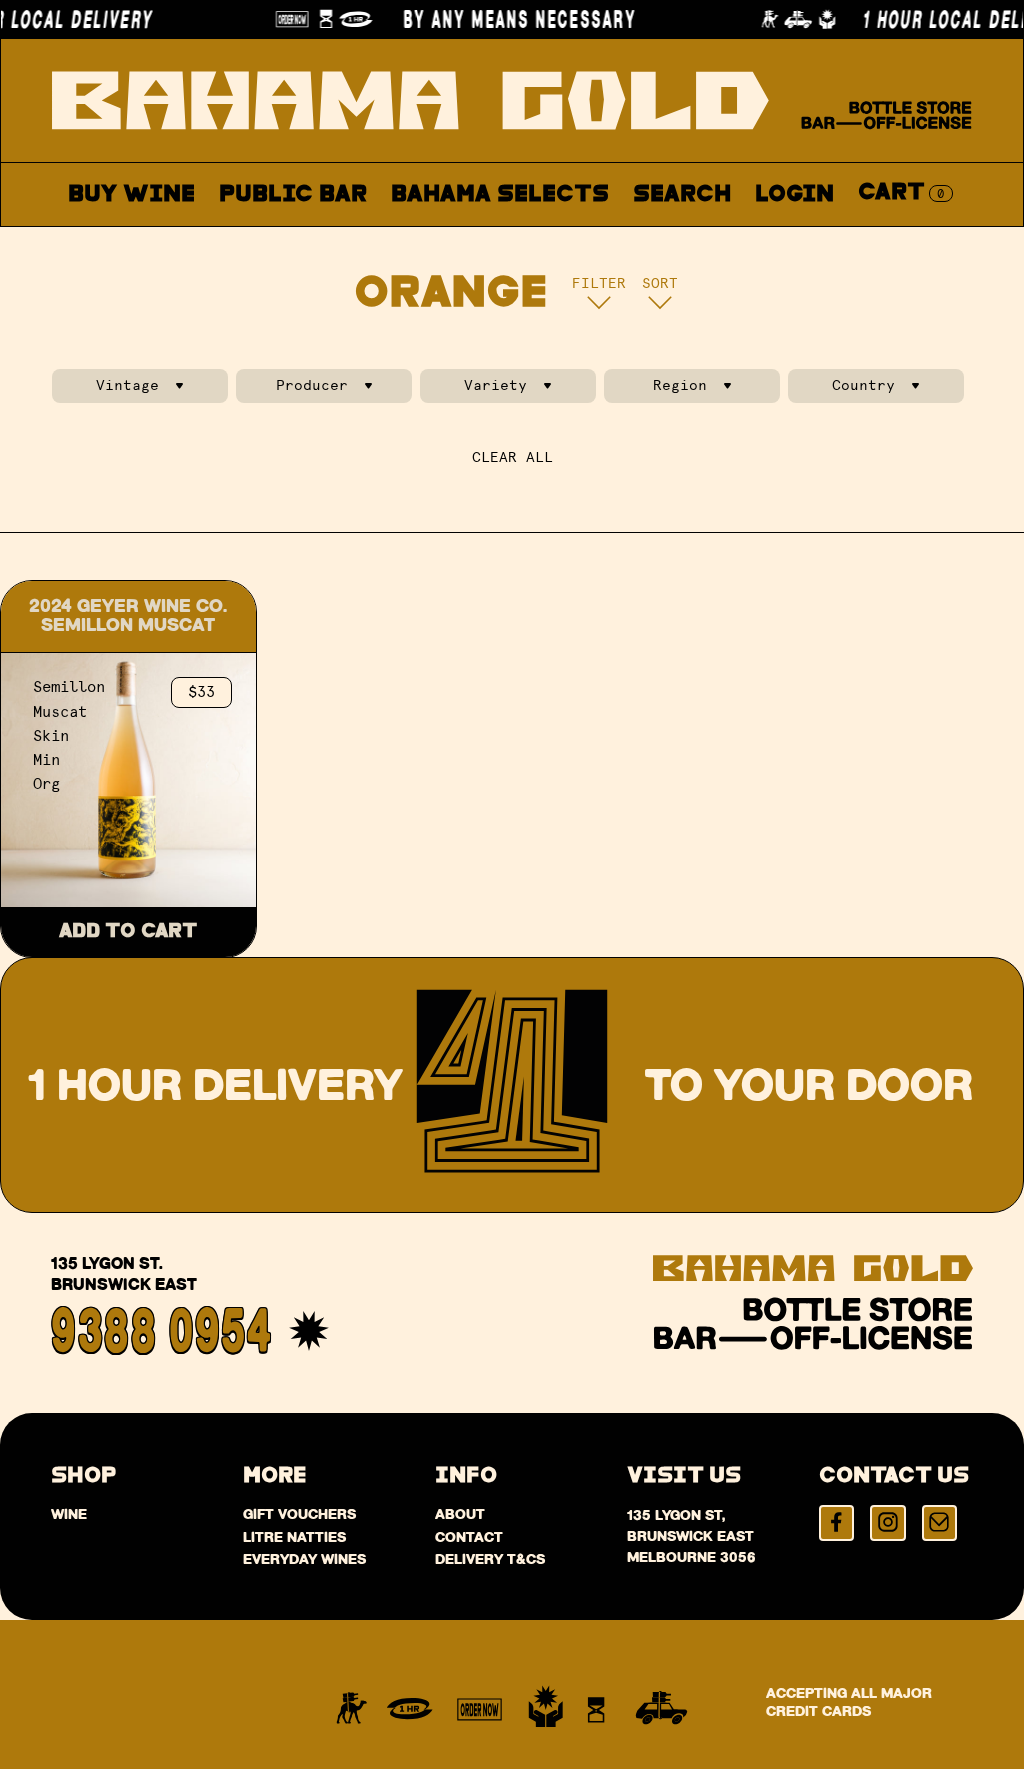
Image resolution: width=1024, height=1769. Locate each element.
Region (680, 385)
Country (863, 385)
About (596, 241)
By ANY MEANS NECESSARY (518, 19)
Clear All (512, 457)
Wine (69, 1514)
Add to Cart (128, 931)
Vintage (127, 385)
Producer (312, 385)
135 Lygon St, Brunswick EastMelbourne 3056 (691, 1536)
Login (794, 194)
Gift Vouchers (299, 1514)
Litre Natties (294, 1537)
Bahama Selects (500, 194)
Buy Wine (131, 194)
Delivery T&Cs (490, 1559)
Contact (722, 241)
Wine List (459, 241)
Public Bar (293, 194)
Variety (495, 385)
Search (682, 194)
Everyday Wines (304, 1559)
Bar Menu (304, 241)
